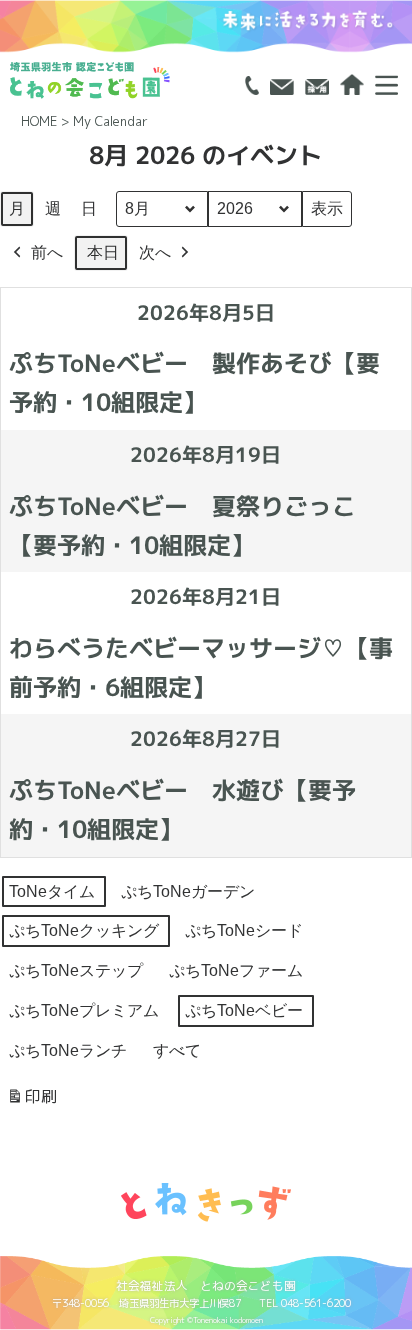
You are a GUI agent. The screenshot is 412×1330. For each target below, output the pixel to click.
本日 (103, 252)
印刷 (31, 1101)
